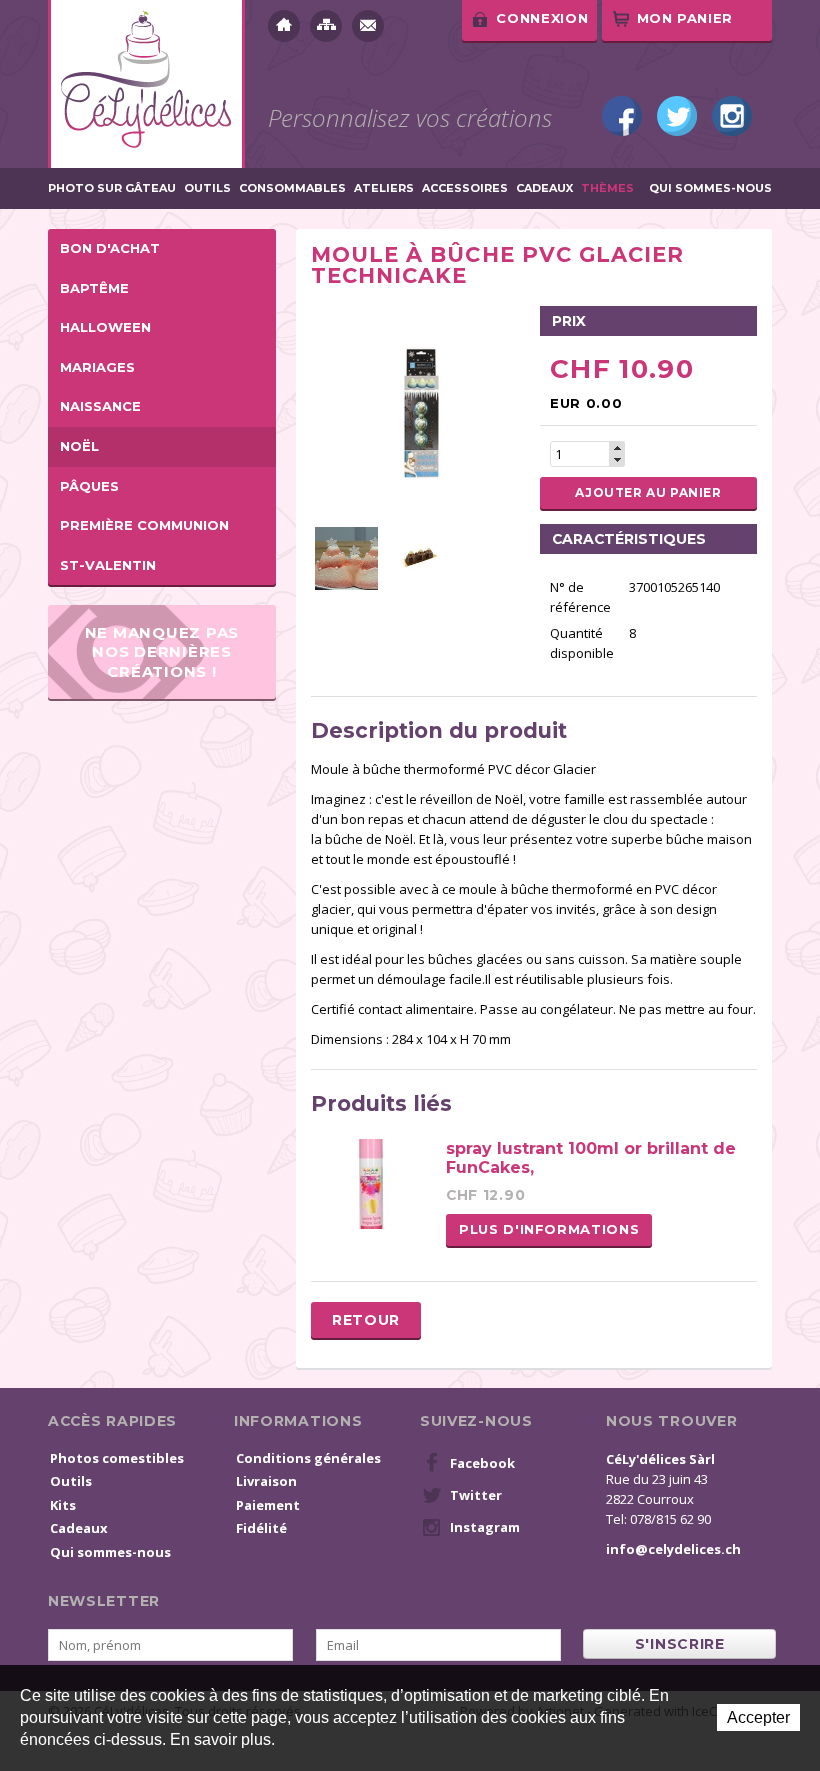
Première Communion (144, 525)
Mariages (97, 367)
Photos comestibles (117, 1458)
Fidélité (261, 1528)
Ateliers (384, 188)
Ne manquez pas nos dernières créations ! (162, 652)
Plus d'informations (549, 1229)
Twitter (677, 116)
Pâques (89, 486)
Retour (366, 1320)
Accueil (284, 26)
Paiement (268, 1505)
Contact (368, 26)
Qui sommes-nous (710, 188)
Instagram (732, 116)
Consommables (292, 188)
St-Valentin (108, 565)
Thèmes (607, 188)
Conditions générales (308, 1458)
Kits (63, 1505)
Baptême (94, 288)
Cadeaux (544, 188)
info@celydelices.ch (673, 1549)
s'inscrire (680, 1644)
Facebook (622, 116)
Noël (79, 446)
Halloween (105, 327)
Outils (207, 188)
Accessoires (465, 188)
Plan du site (326, 26)
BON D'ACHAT (110, 248)
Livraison (266, 1481)
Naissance (100, 406)
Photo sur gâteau (112, 188)
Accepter (758, 1717)
